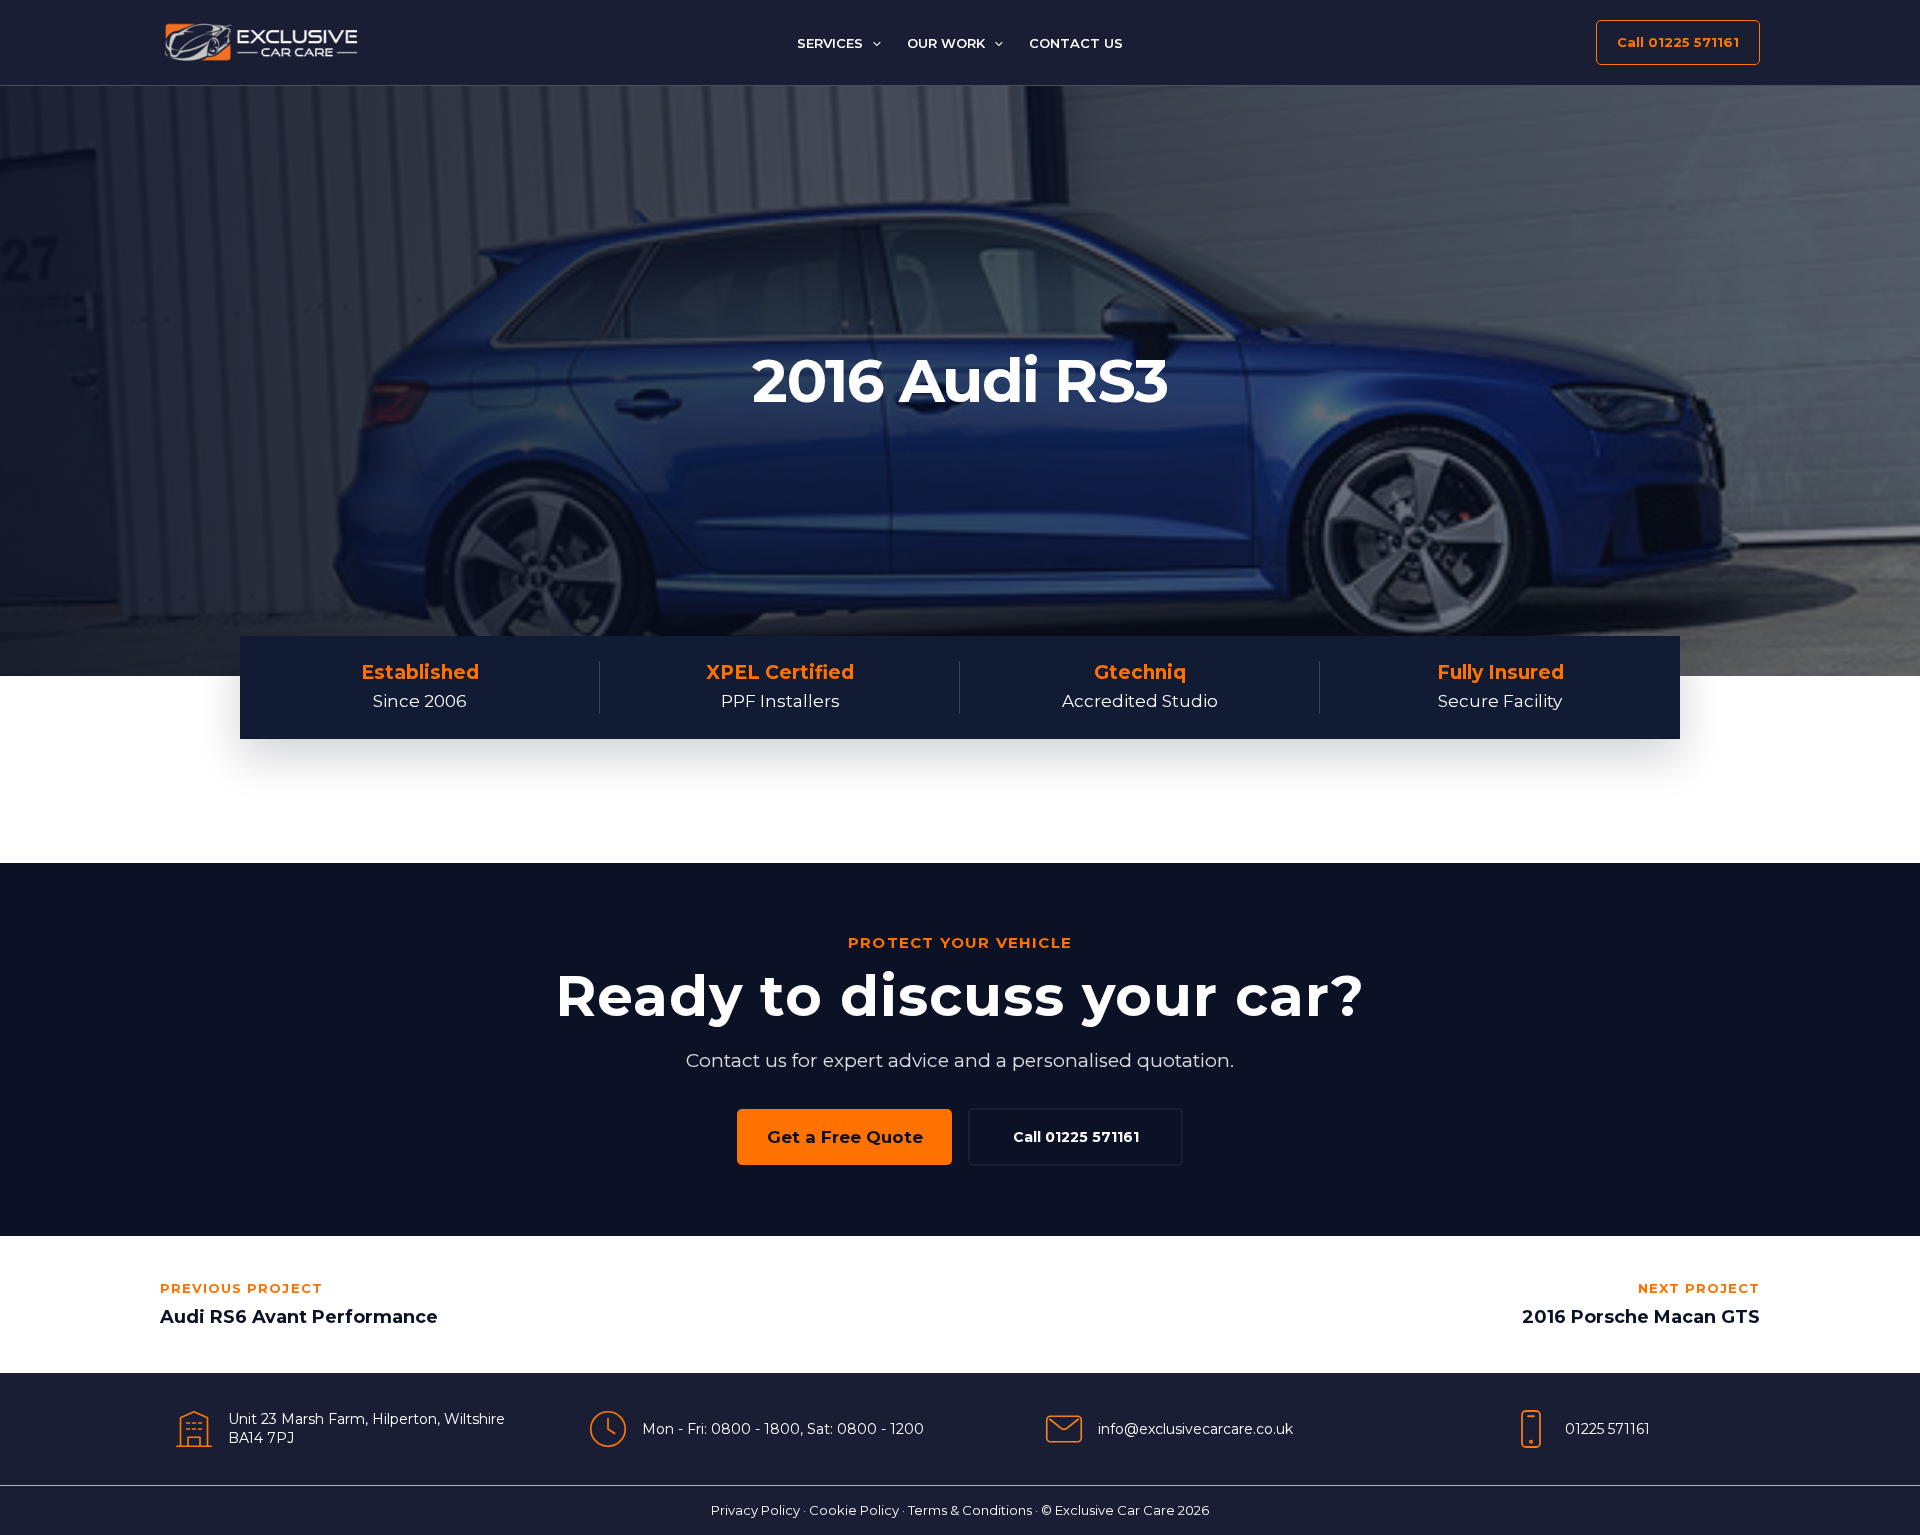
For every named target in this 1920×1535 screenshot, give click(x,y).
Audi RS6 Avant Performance (299, 1317)
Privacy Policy (755, 1510)
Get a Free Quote (845, 1137)
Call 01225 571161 (1076, 1137)
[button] (872, 43)
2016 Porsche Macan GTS (1641, 1317)
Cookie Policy (854, 1510)
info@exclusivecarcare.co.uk (1195, 1429)
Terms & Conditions (970, 1510)
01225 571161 (1607, 1429)
